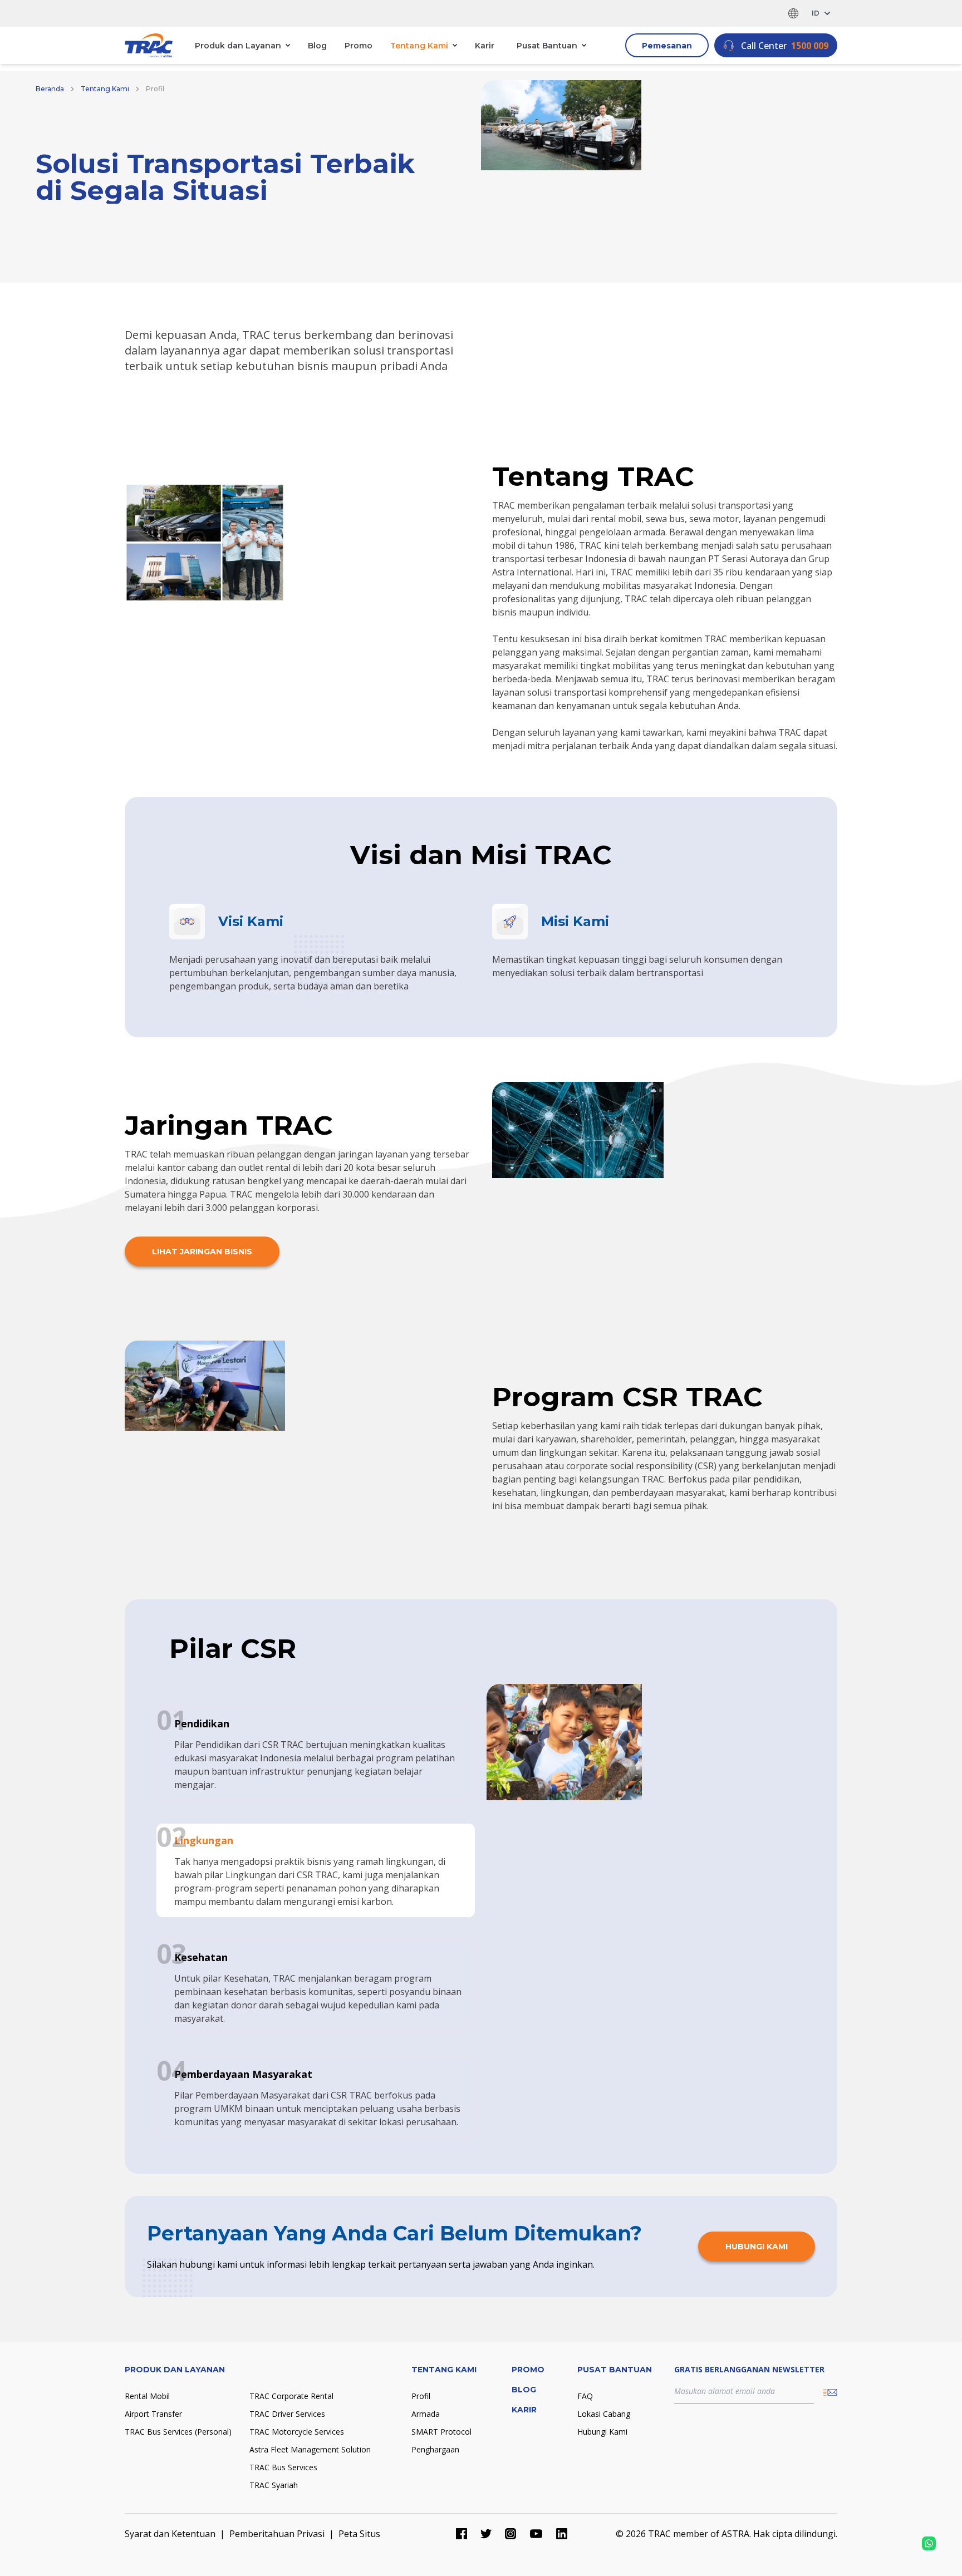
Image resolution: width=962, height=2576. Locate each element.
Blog (317, 46)
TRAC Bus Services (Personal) (178, 2432)
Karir (485, 46)
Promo (359, 46)
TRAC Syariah (274, 2485)
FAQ (585, 2396)
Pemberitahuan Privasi (277, 2534)
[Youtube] (536, 2534)
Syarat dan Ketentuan (170, 2534)
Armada (426, 2414)
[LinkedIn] (562, 2534)
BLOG (524, 2390)
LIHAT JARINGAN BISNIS (202, 1252)
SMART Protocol (441, 2432)
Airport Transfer (153, 2414)
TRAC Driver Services (287, 2414)
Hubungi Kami (602, 2432)
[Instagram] (511, 2534)
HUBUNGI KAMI (757, 2247)
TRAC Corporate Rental (291, 2396)
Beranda (50, 89)
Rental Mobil (147, 2396)
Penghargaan (435, 2449)
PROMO (528, 2370)
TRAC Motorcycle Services (297, 2432)
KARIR (524, 2410)
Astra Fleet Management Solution (310, 2449)
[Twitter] (486, 2534)
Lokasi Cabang (604, 2414)
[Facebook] (462, 2534)
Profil (421, 2396)
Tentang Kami (105, 89)
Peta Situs (359, 2534)
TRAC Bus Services (283, 2467)
